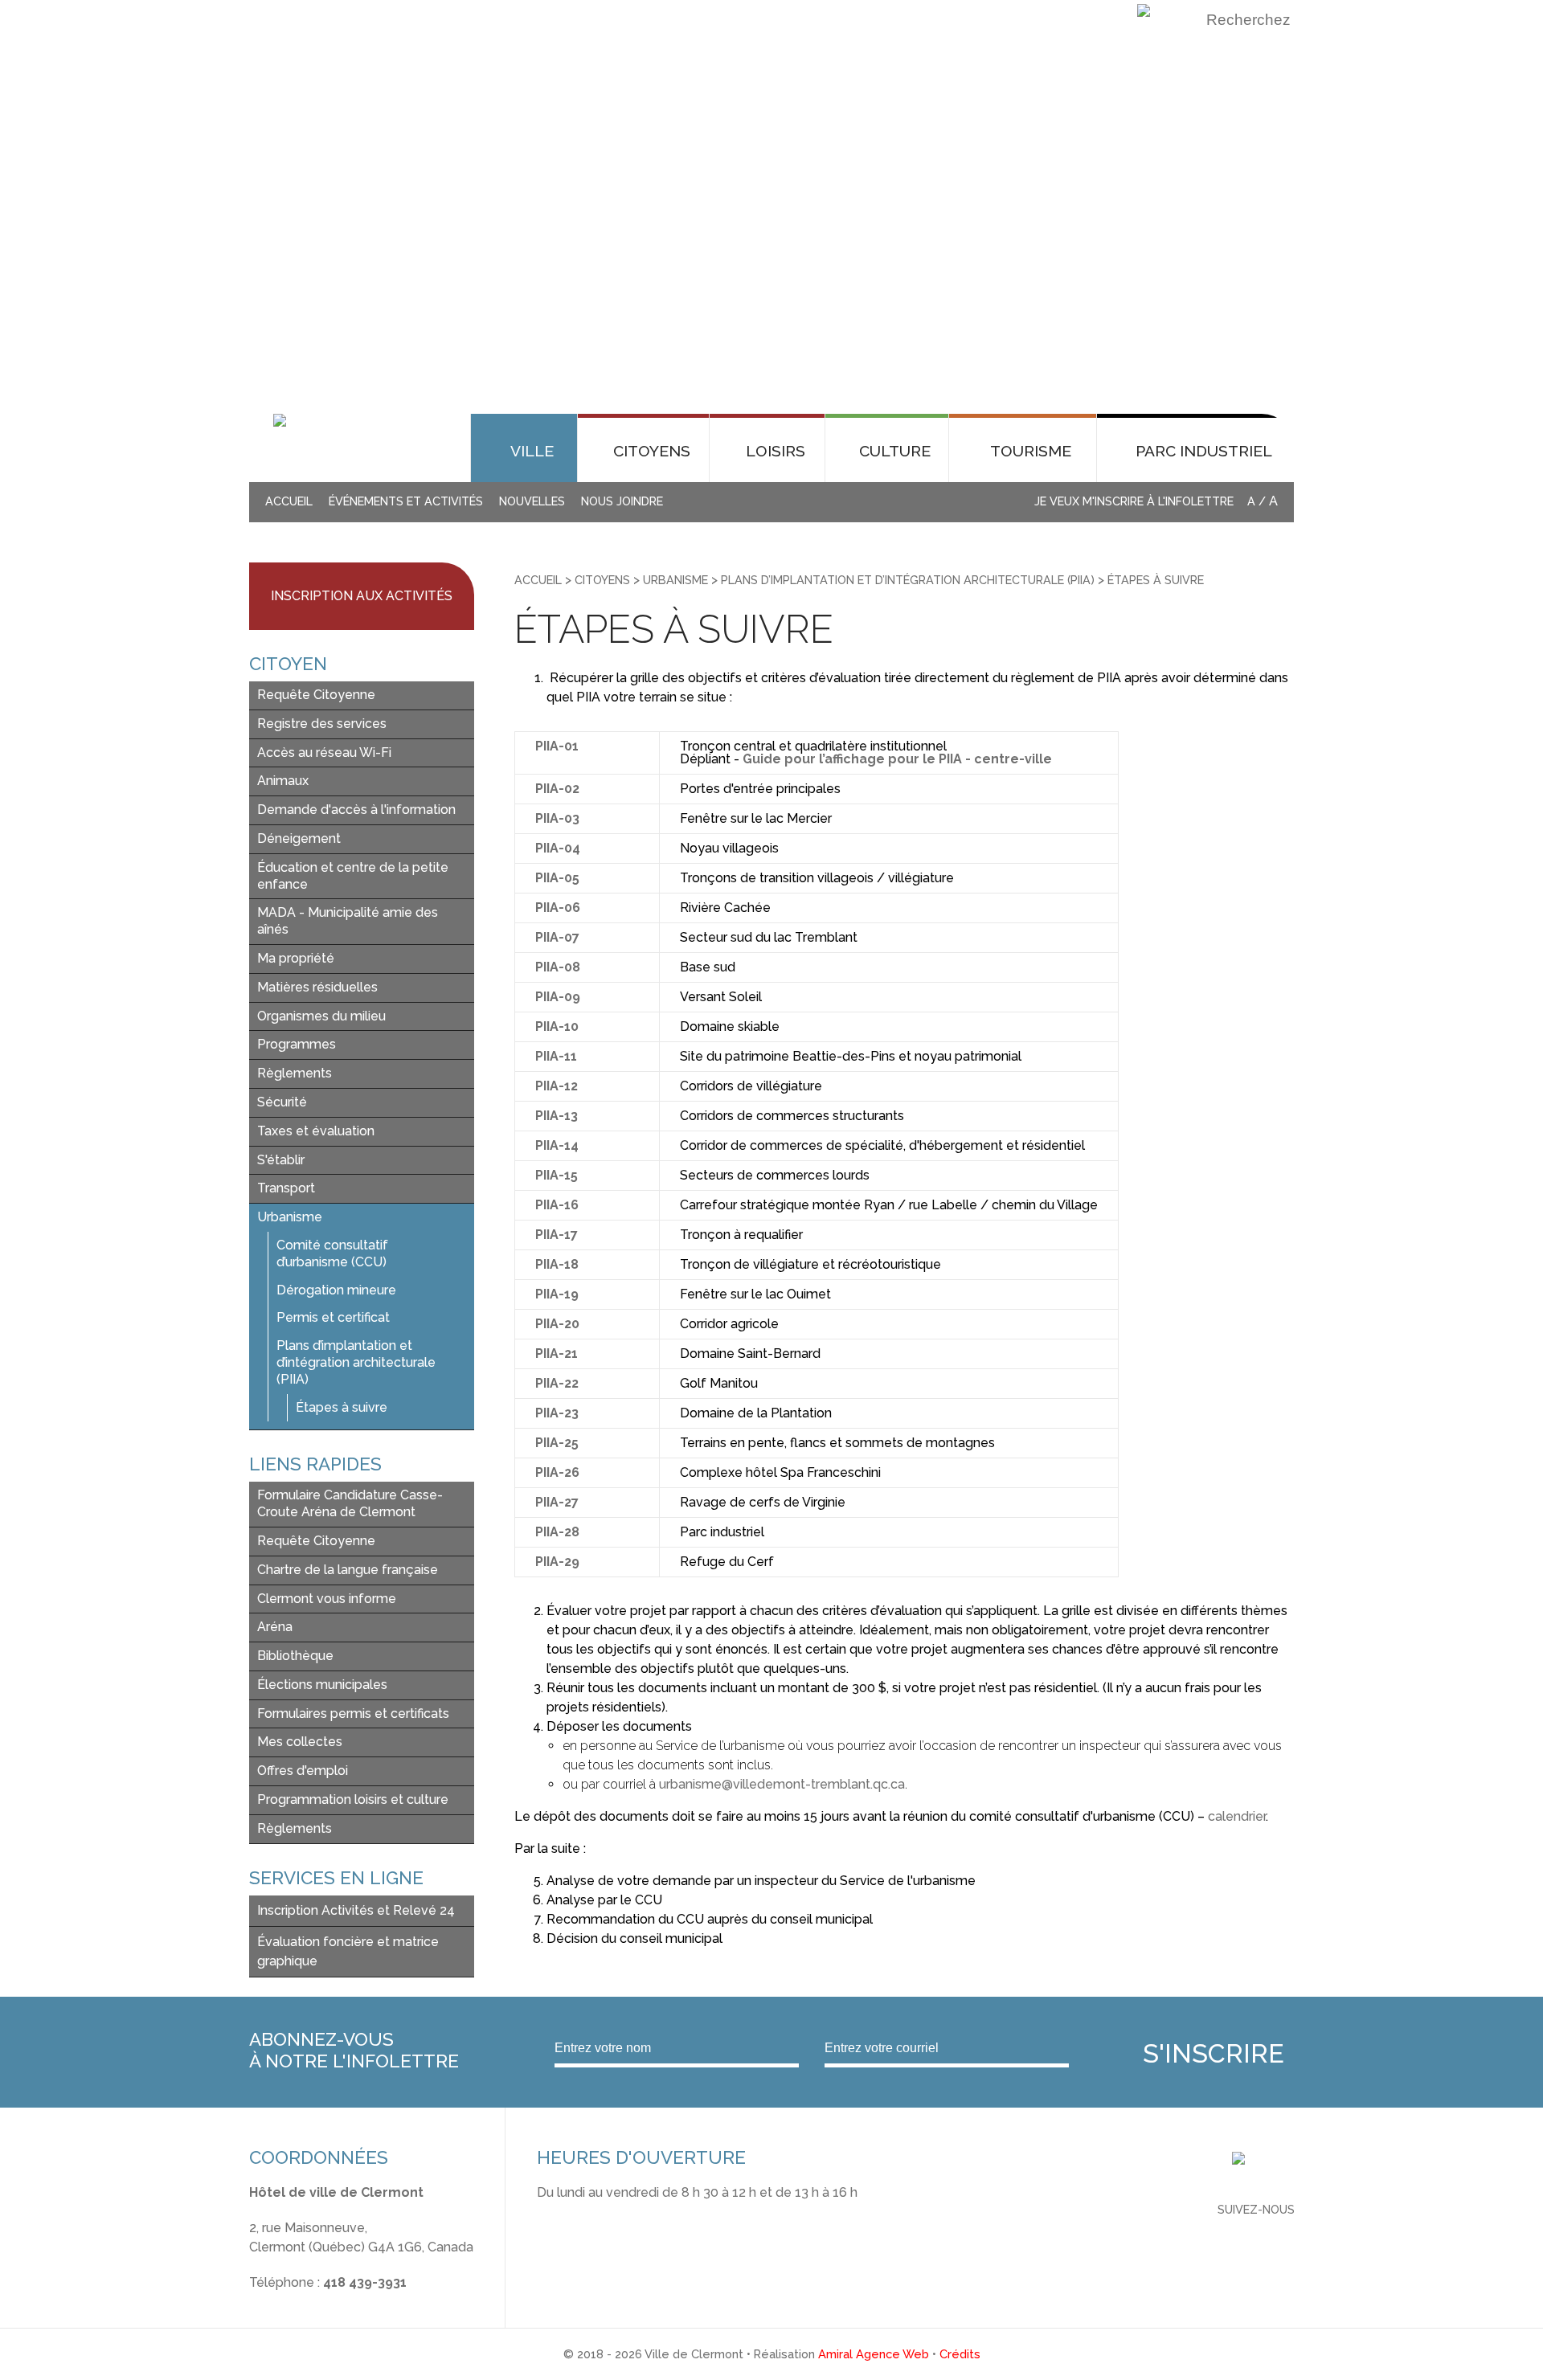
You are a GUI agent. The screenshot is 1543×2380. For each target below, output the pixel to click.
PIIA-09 (558, 997)
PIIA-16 (557, 1205)
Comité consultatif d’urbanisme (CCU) (332, 1253)
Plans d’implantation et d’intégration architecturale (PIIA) (356, 1362)
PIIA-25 (557, 1443)
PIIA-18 (557, 1264)
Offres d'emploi (303, 1771)
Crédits (960, 2354)
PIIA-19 (557, 1294)
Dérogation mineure (336, 1290)
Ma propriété (296, 958)
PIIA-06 (558, 908)
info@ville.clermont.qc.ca (324, 2302)
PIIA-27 (557, 1502)
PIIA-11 (556, 1056)
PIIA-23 (557, 1413)
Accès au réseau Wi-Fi (324, 752)
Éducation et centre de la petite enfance (353, 876)
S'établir (281, 1160)
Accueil (289, 501)
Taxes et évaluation (316, 1131)
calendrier (1237, 1816)
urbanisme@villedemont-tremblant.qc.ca (782, 1784)
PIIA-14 (557, 1145)
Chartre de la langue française (348, 1570)
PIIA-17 (557, 1235)
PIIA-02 (557, 789)
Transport (286, 1188)
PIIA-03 (557, 818)
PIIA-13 (557, 1116)
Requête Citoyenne (316, 695)
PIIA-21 (557, 1354)
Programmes (297, 1044)
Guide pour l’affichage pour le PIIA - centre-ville (897, 759)
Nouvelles (532, 501)
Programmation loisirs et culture (353, 1799)
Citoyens (602, 580)
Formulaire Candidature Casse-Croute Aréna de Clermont (350, 1503)
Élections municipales (322, 1685)
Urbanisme (290, 1217)
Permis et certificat (333, 1317)
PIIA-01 (557, 746)
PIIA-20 (557, 1324)
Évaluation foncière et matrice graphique (348, 1951)
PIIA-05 (557, 878)
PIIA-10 (557, 1026)
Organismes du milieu (321, 1016)
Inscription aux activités (362, 596)
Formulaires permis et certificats (353, 1713)
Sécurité (282, 1102)
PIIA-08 (558, 967)
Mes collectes (300, 1742)
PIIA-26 (557, 1472)
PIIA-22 (557, 1383)
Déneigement (299, 838)
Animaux (283, 781)
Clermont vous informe (327, 1599)
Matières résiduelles (317, 987)
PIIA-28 (557, 1532)
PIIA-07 (557, 937)
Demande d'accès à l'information (356, 810)
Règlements (295, 1073)
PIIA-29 (557, 1562)
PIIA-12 (557, 1086)
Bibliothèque (295, 1656)
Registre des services (322, 724)
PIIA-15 (557, 1175)
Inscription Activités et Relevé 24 (356, 1910)
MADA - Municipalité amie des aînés (348, 921)
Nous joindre (622, 501)
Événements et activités (406, 501)
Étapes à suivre (342, 1407)
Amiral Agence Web (874, 2354)
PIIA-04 (558, 848)
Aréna (275, 1627)
